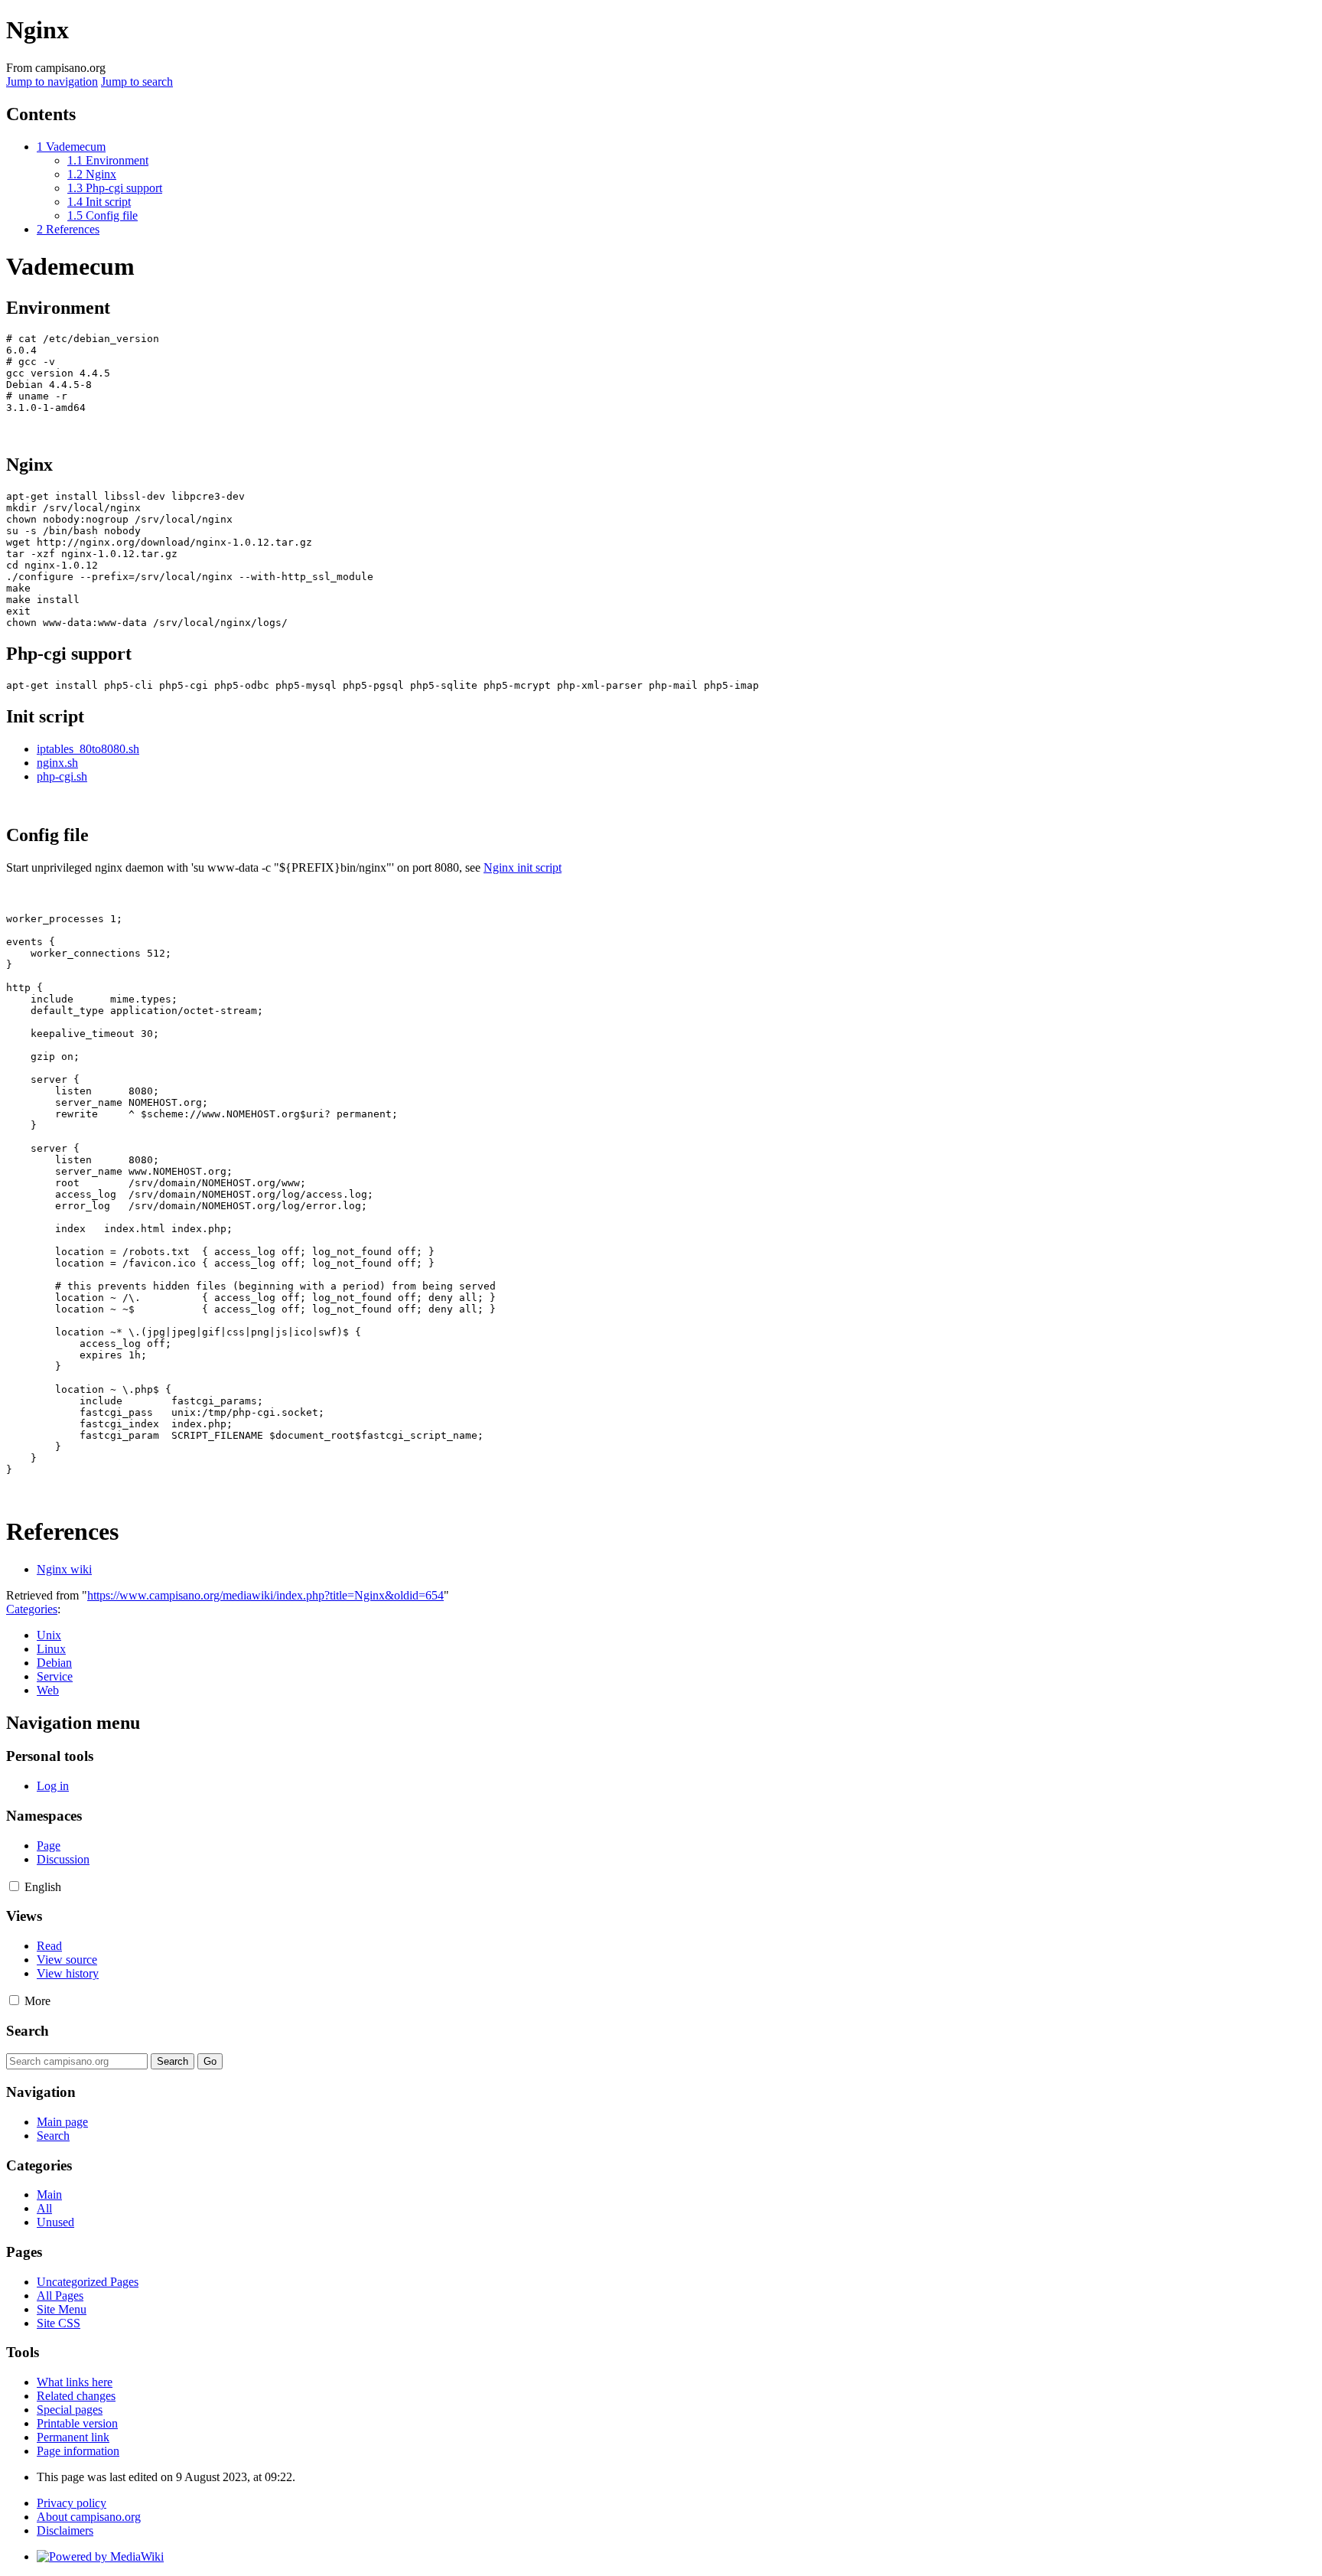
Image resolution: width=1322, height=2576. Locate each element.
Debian (54, 1663)
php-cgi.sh (62, 776)
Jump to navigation (52, 82)
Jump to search (137, 82)
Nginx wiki (64, 1569)
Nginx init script (523, 867)
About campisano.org (89, 2517)
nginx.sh (57, 763)
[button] (14, 1886)
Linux (51, 1649)
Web (48, 1690)
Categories (32, 1609)
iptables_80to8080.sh (88, 749)
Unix (49, 1635)
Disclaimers (65, 2530)
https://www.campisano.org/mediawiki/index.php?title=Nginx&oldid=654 (265, 1595)
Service (55, 1676)
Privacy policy (72, 2503)
